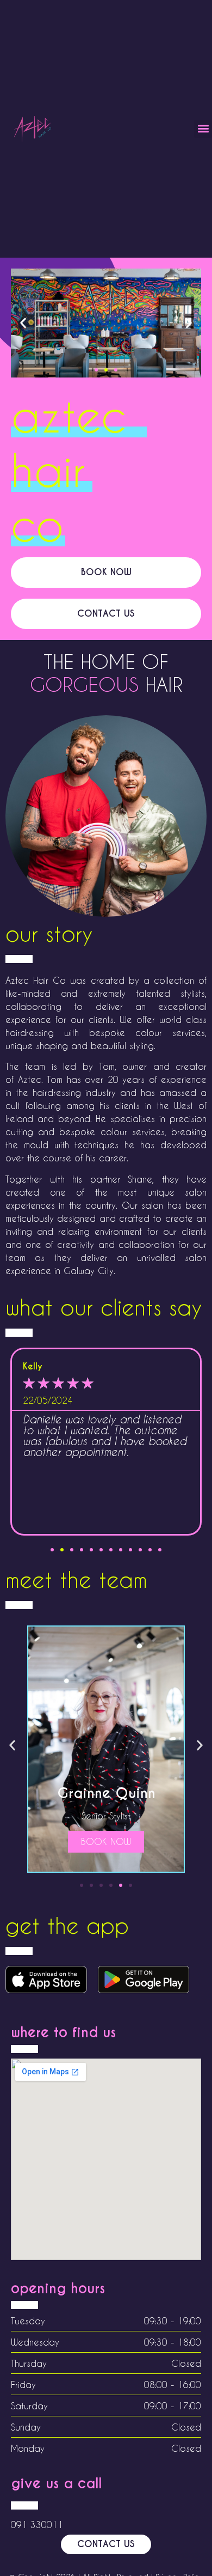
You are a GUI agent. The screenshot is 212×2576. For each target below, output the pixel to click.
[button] (203, 129)
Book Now (115, 1841)
